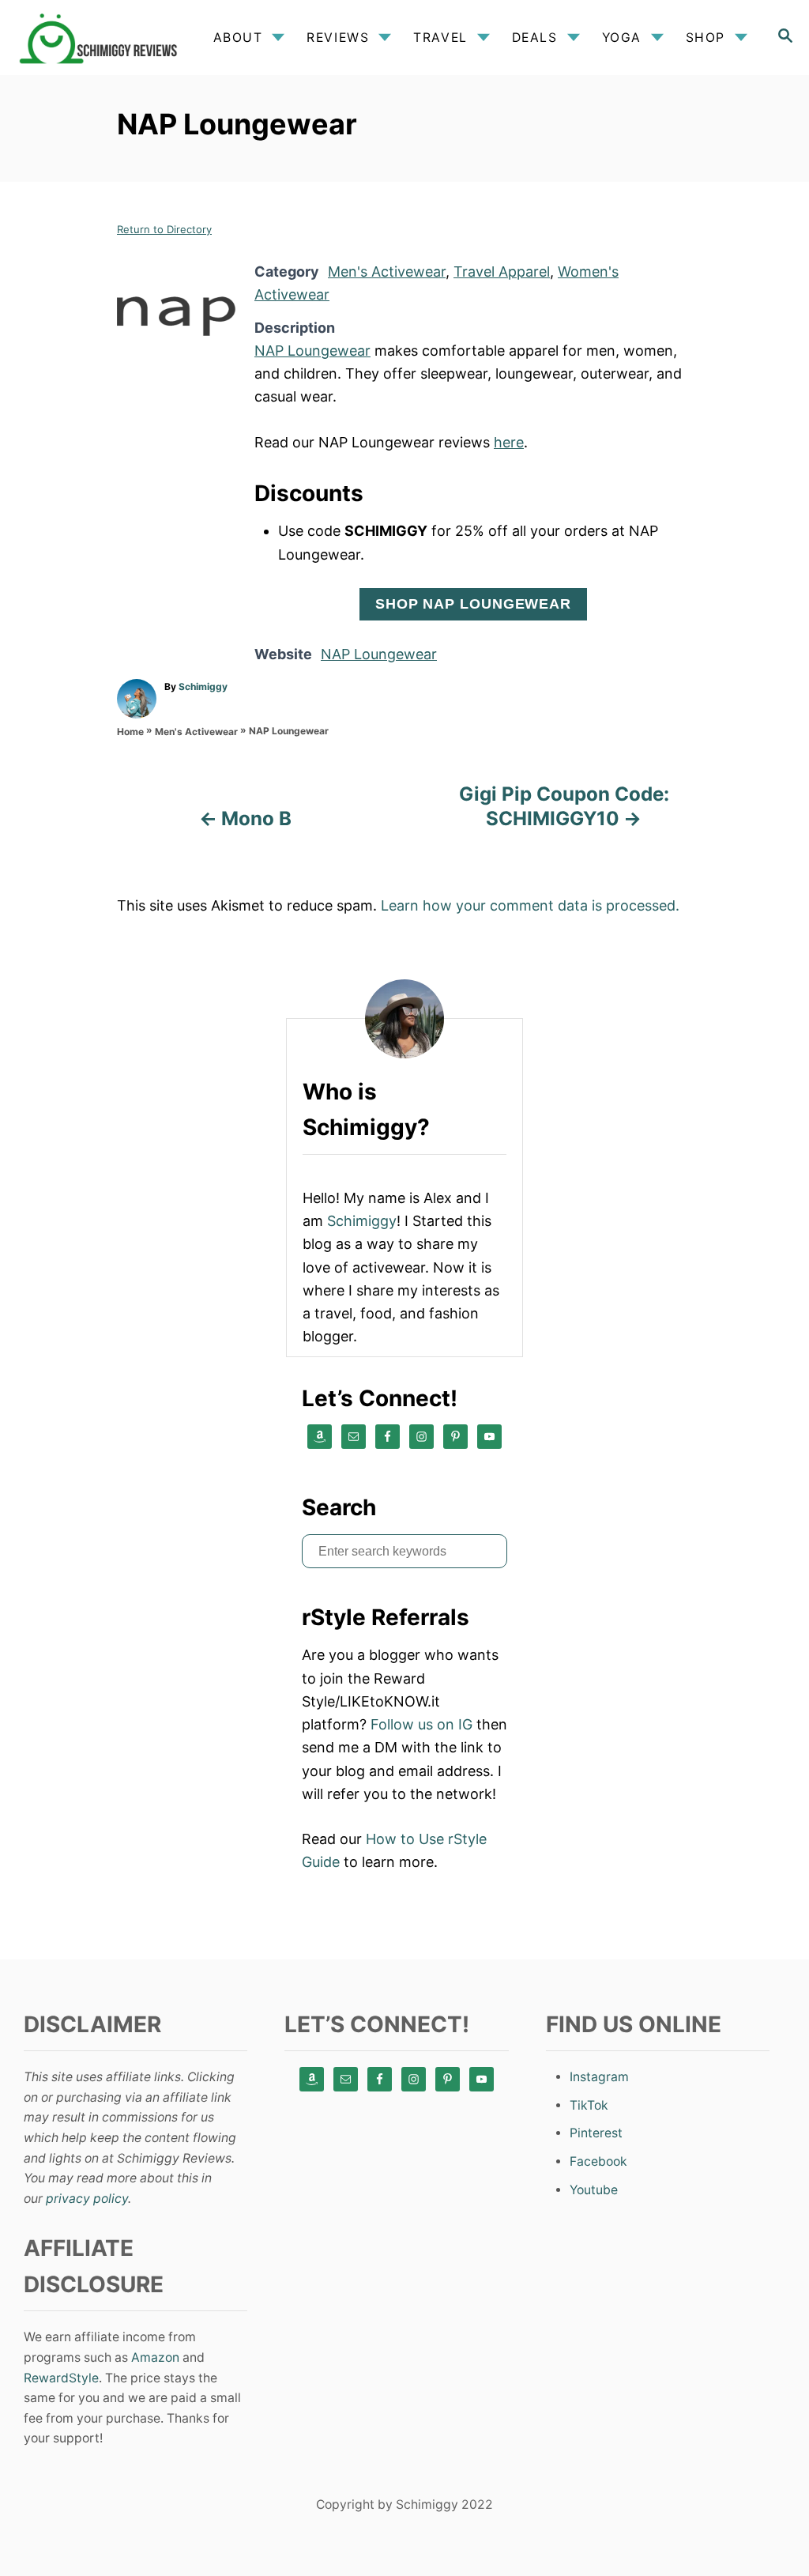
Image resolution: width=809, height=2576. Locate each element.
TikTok (589, 2105)
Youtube (594, 2190)
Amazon (155, 2357)
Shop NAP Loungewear (473, 604)
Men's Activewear (387, 272)
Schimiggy (203, 686)
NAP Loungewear (312, 351)
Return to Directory (164, 229)
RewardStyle (61, 2378)
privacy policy (87, 2199)
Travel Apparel (502, 272)
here (509, 442)
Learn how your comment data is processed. (530, 905)
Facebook (598, 2161)
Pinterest (596, 2133)
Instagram (599, 2077)
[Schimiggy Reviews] (102, 38)
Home (130, 732)
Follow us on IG (421, 1724)
